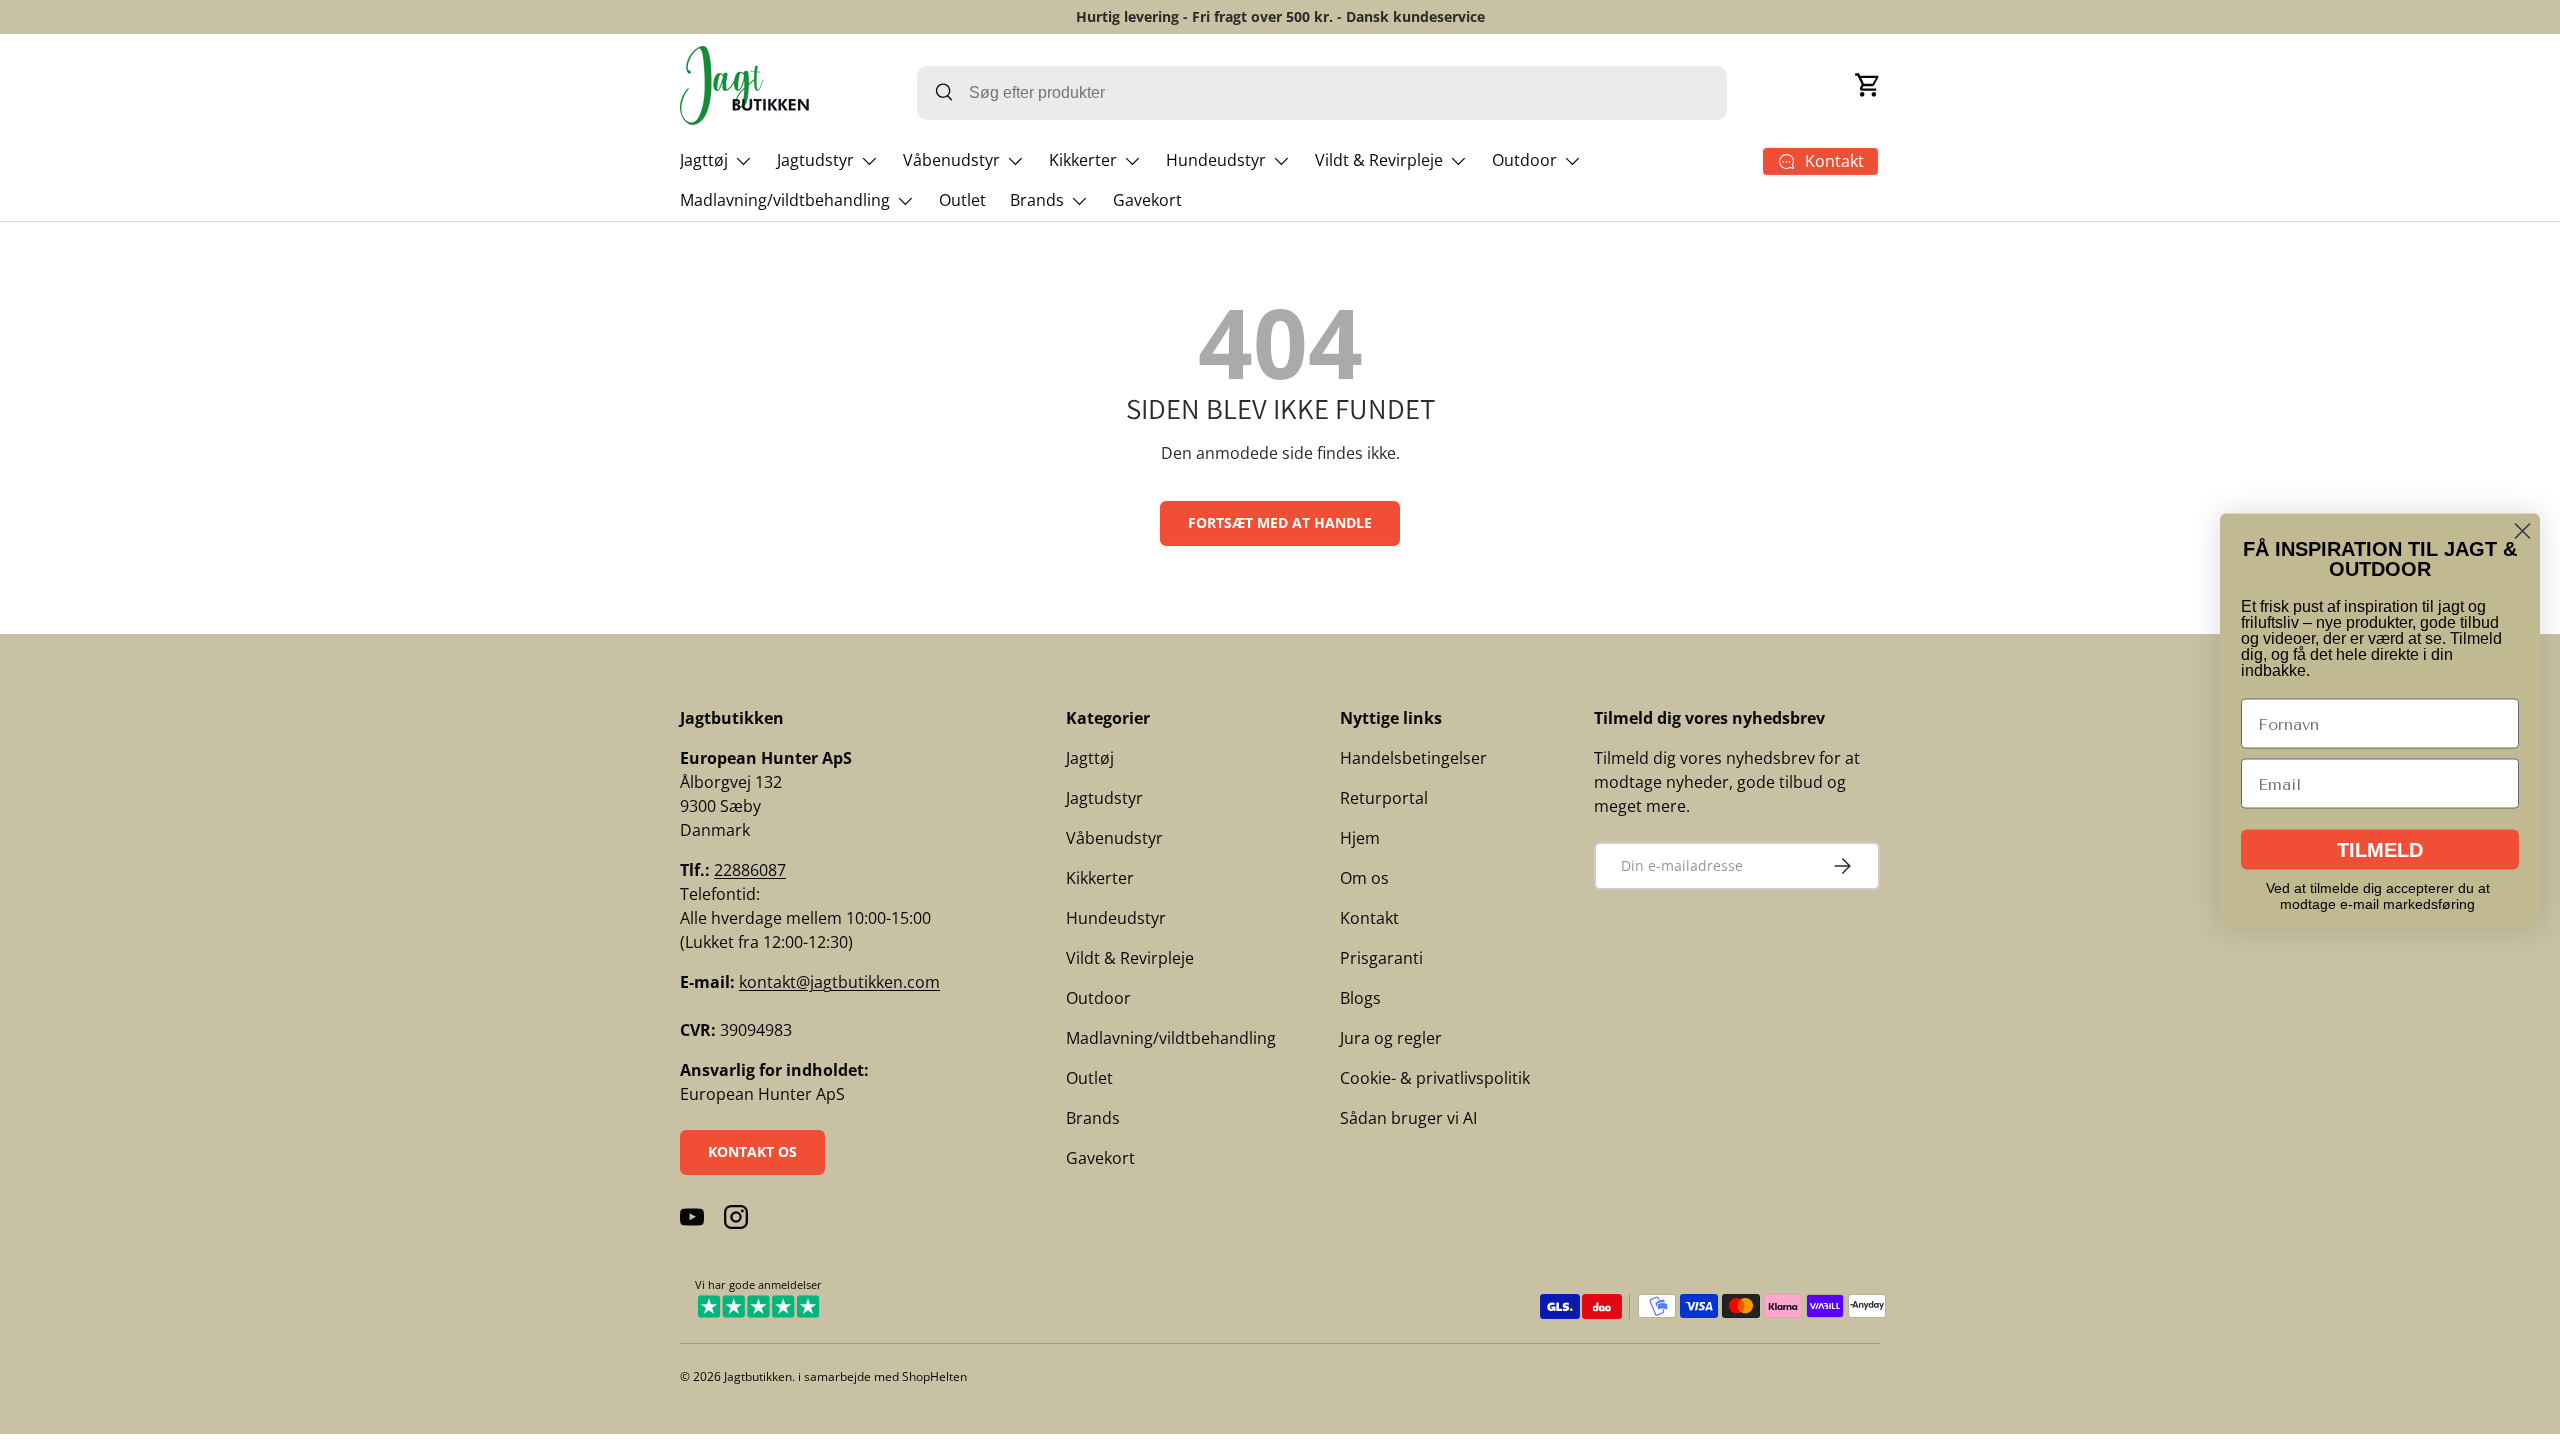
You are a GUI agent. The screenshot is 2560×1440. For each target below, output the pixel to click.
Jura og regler (1391, 1038)
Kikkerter (1083, 160)
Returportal (1384, 798)
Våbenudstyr (951, 160)
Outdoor (1524, 160)
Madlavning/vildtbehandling (785, 200)
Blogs (1360, 998)
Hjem (1360, 838)
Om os (1364, 878)
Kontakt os (752, 1151)
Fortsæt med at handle (1280, 522)
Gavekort (1147, 200)
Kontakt (1369, 918)
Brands (1037, 200)
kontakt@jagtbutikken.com (839, 982)
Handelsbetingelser (1413, 758)
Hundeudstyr (1216, 160)
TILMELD (2380, 850)
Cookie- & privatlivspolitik (1435, 1078)
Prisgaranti (1381, 958)
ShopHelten (934, 1376)
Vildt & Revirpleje (1379, 160)
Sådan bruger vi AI (1408, 1118)
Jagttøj (704, 160)
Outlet (962, 200)
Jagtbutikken (758, 1376)
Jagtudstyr (815, 160)
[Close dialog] (2522, 531)
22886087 (750, 870)
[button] (1868, 85)
